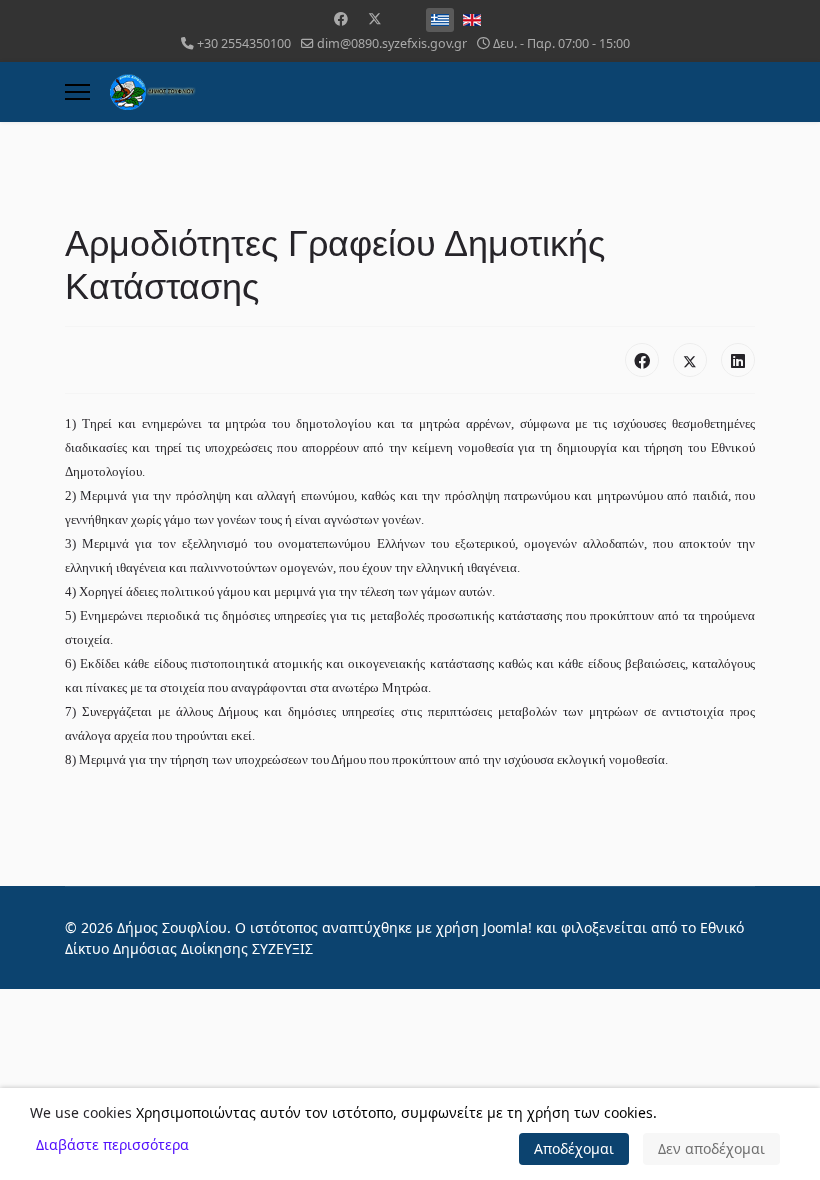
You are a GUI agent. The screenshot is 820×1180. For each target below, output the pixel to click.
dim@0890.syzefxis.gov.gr (392, 43)
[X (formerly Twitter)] (690, 360)
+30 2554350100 (244, 43)
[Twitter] (375, 18)
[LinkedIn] (738, 360)
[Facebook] (341, 18)
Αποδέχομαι (574, 1148)
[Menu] (77, 92)
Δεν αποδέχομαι (711, 1148)
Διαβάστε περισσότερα (112, 1144)
